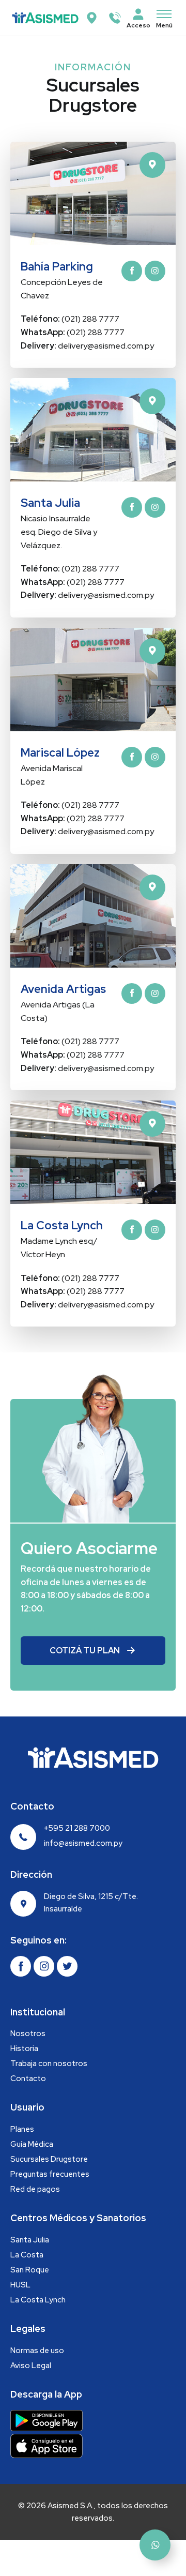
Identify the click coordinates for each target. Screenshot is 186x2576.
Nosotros (28, 2033)
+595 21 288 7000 (77, 1828)
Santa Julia (30, 2240)
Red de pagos (35, 2189)
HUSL (20, 2285)
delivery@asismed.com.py (87, 346)
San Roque (30, 2270)
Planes (22, 2129)
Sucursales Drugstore (49, 2159)
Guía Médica (32, 2144)
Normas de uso (37, 2351)
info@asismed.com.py (83, 1843)
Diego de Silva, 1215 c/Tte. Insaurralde (91, 1903)
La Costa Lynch (38, 2300)
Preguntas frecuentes (50, 2174)
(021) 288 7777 (70, 319)
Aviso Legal (31, 2366)
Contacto (28, 2078)
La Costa (27, 2255)
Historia (24, 2048)
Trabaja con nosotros (49, 2063)
